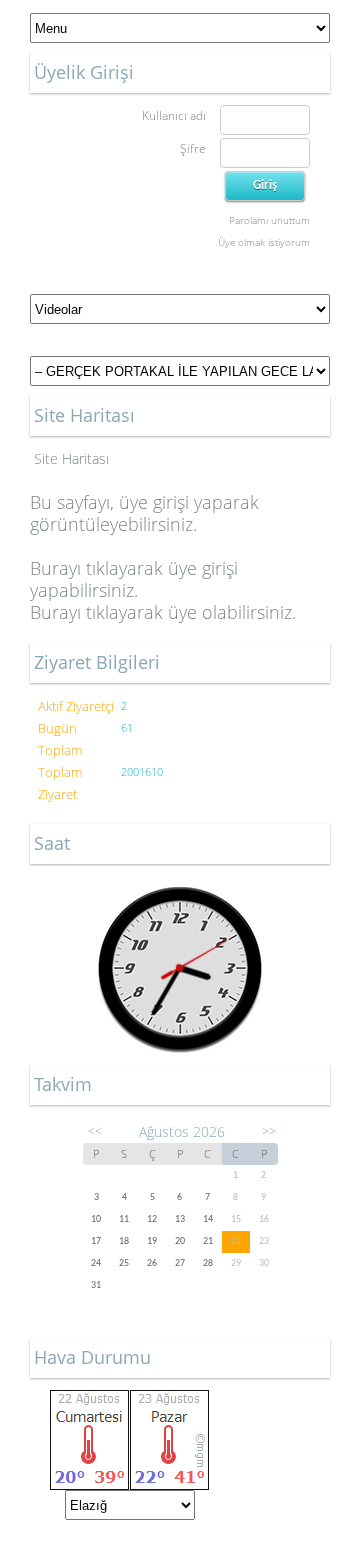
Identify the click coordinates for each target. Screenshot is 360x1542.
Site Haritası (71, 458)
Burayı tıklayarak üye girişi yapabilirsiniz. (134, 579)
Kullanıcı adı (174, 115)
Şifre (193, 148)
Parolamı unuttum (269, 220)
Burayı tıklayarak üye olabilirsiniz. (163, 612)
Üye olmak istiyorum (264, 242)
